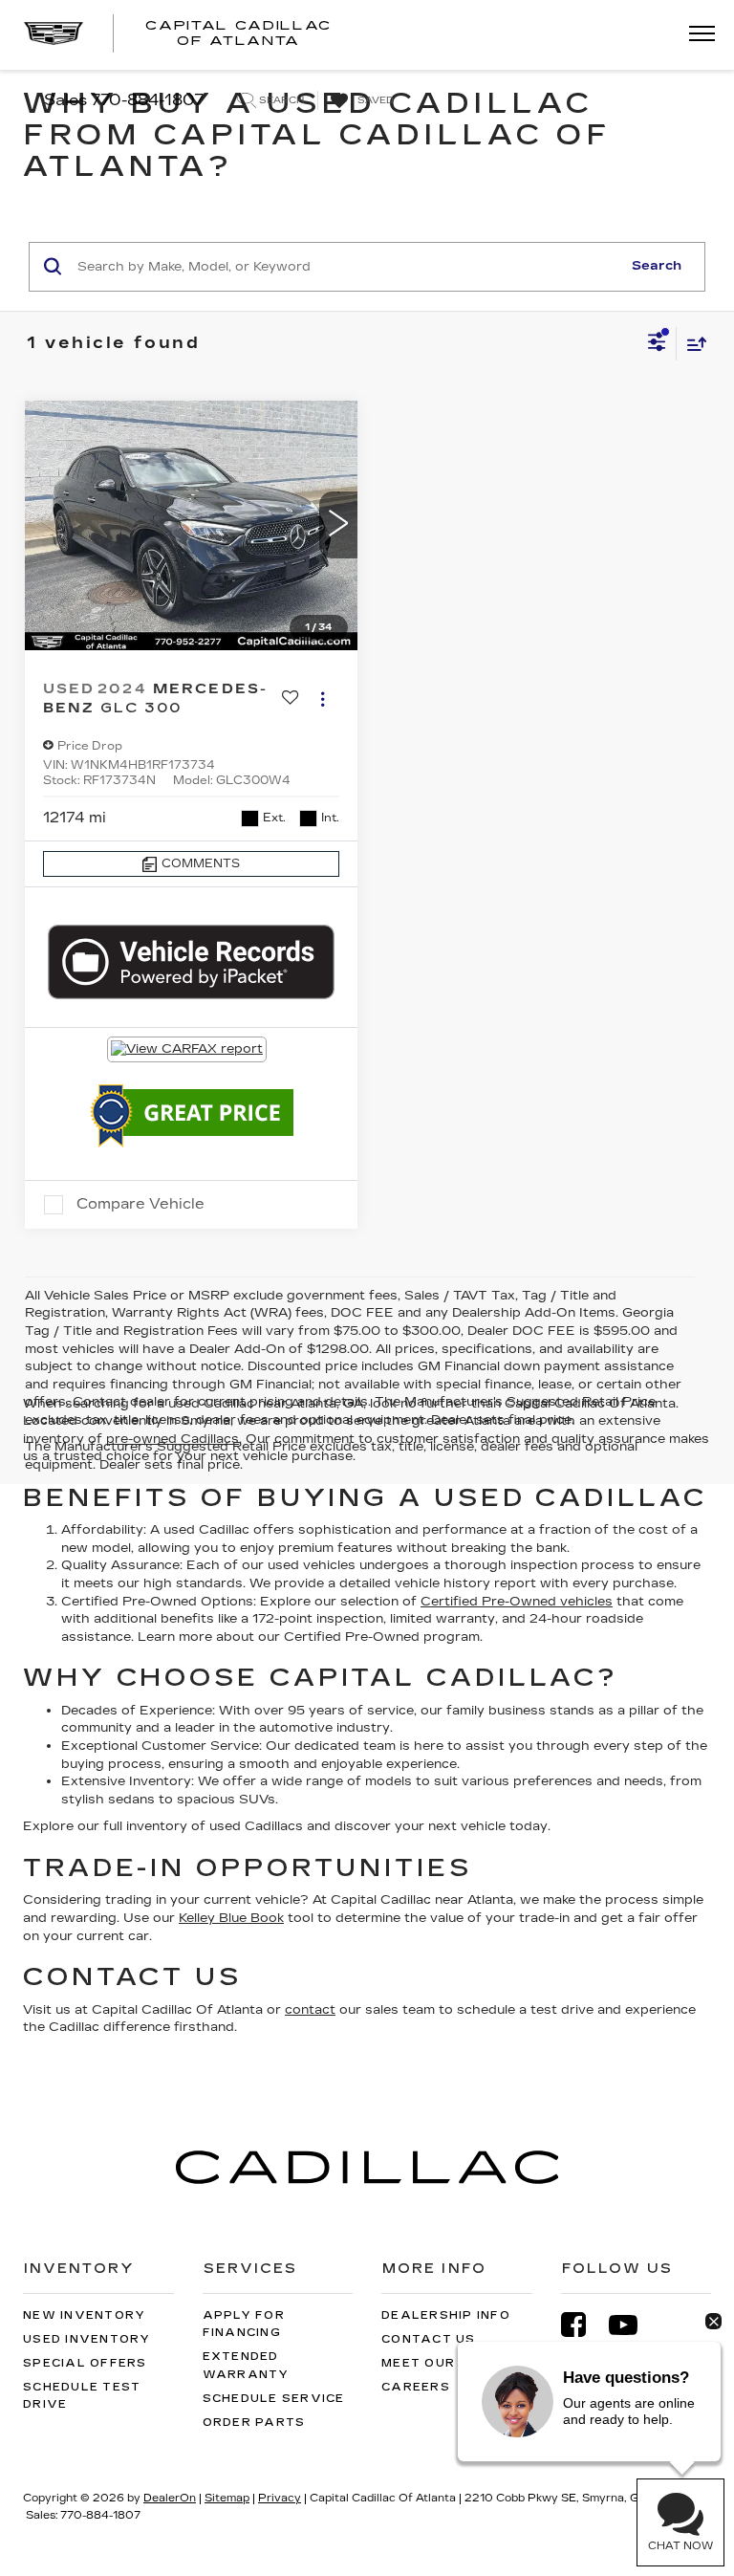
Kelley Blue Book (231, 1918)
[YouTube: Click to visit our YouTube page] (633, 2325)
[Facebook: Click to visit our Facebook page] (583, 2325)
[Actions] (323, 699)
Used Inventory (87, 2339)
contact (310, 2010)
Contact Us (429, 2339)
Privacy (280, 2498)
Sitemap (227, 2498)
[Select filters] (657, 344)
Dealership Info (446, 2315)
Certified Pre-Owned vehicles (517, 1602)
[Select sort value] (692, 344)
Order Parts (254, 2423)
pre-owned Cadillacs (173, 1439)
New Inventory (84, 2315)
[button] (338, 525)
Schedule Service (274, 2399)
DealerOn (170, 2498)
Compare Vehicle (140, 1204)
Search (657, 266)
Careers (416, 2387)
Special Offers (85, 2363)
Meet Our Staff (444, 2363)
